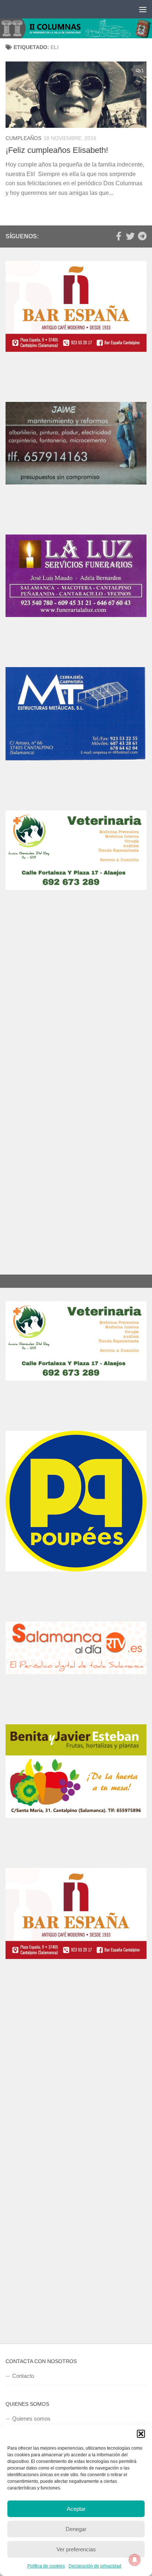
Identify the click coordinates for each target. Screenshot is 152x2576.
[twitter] (130, 236)
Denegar (76, 2529)
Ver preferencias (76, 2549)
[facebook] (118, 236)
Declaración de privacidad (95, 2566)
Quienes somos (31, 2419)
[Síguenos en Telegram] (142, 236)
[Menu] (143, 9)
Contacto (23, 2376)
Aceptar (76, 2509)
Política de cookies (46, 2566)
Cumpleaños (23, 138)
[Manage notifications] (135, 2560)
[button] (141, 2434)
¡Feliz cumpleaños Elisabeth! (57, 150)
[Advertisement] (76, 1014)
